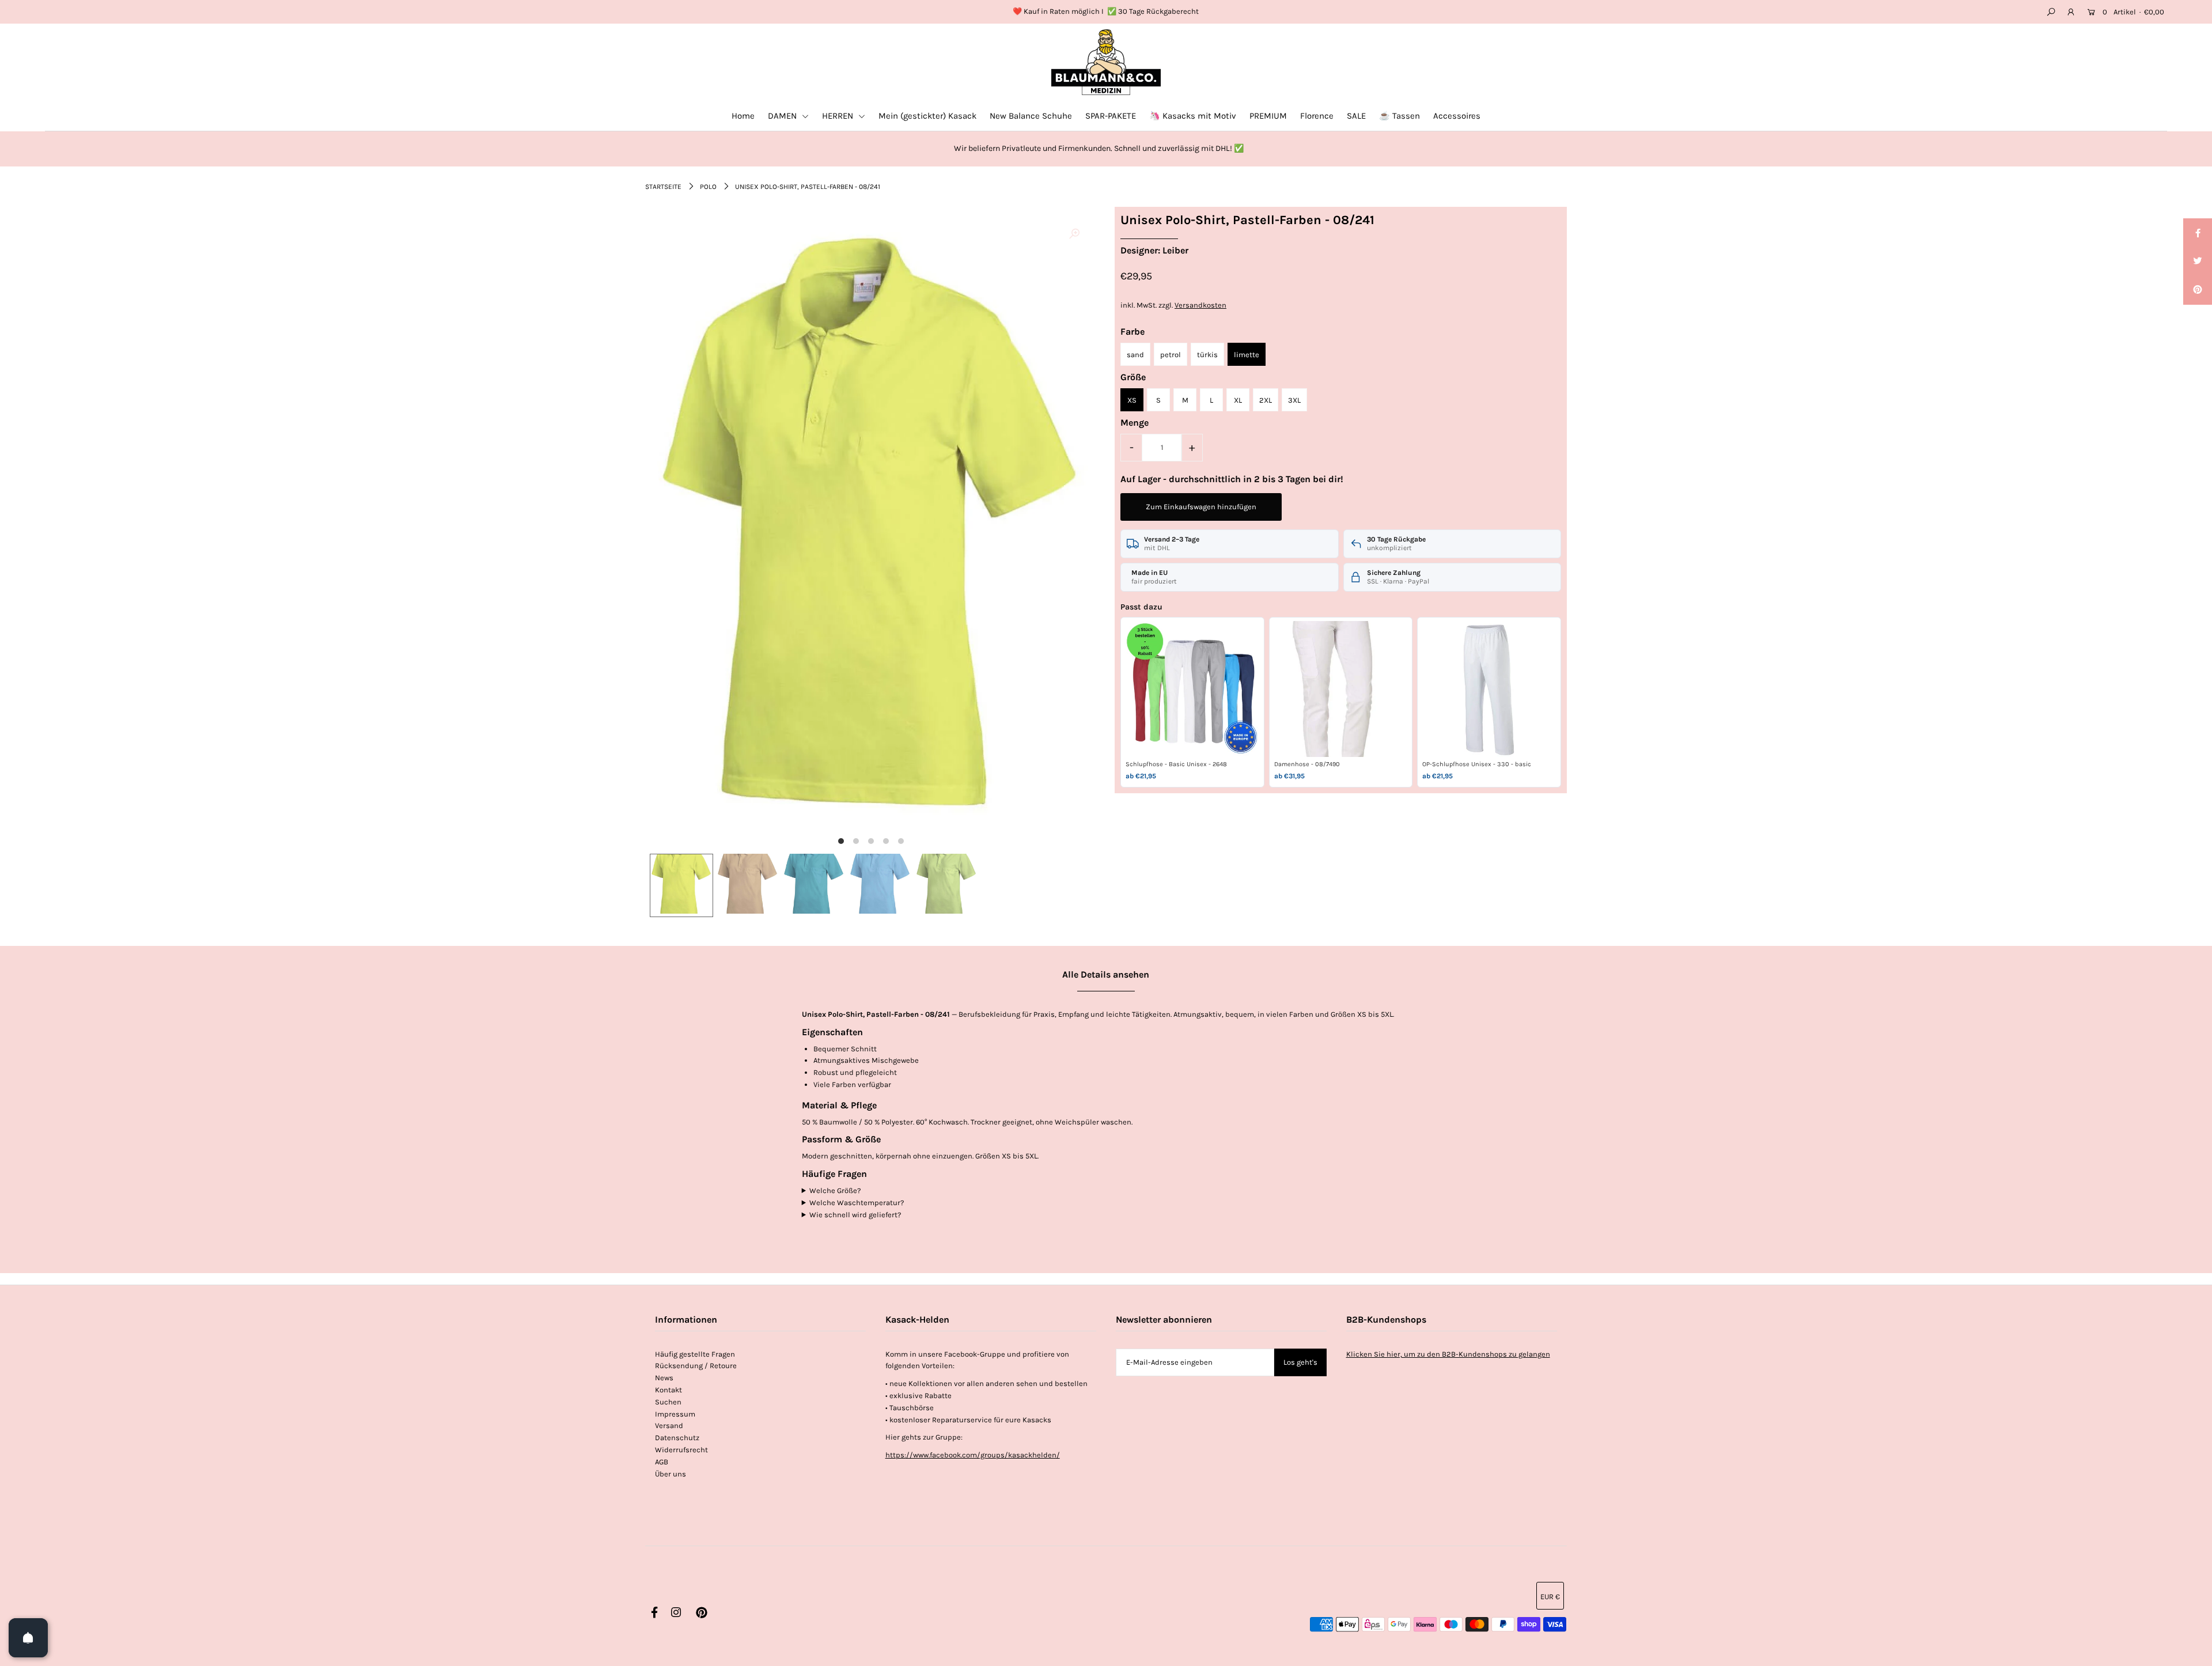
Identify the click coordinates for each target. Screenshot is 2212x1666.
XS (1132, 400)
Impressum (675, 1414)
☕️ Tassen (1399, 116)
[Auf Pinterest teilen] (2198, 290)
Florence (1317, 116)
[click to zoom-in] (1074, 234)
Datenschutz (677, 1438)
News (664, 1378)
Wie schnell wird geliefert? (855, 1215)
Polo (708, 187)
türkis (1207, 355)
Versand (669, 1425)
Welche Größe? (835, 1190)
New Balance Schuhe (1031, 116)
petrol (1171, 355)
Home (743, 116)
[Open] (28, 1638)
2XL (1266, 400)
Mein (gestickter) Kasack (927, 116)
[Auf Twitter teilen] (2198, 262)
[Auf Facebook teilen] (2198, 233)
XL (1238, 400)
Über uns (671, 1474)
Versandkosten (1200, 305)
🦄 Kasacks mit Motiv (1193, 116)
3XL (1294, 400)
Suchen (668, 1402)
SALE (1356, 116)
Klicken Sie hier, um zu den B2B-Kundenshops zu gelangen (1448, 1354)
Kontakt (668, 1390)
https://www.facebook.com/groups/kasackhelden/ (973, 1455)
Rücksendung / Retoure (696, 1366)
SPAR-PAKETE (1111, 116)
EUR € (1550, 1597)
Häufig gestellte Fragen (695, 1354)
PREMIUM (1268, 116)
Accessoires (1457, 116)
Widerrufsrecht (681, 1450)
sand (1135, 355)
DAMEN (783, 116)
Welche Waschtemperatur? (857, 1203)
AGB (662, 1462)
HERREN (839, 116)
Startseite (663, 187)
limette (1247, 355)
